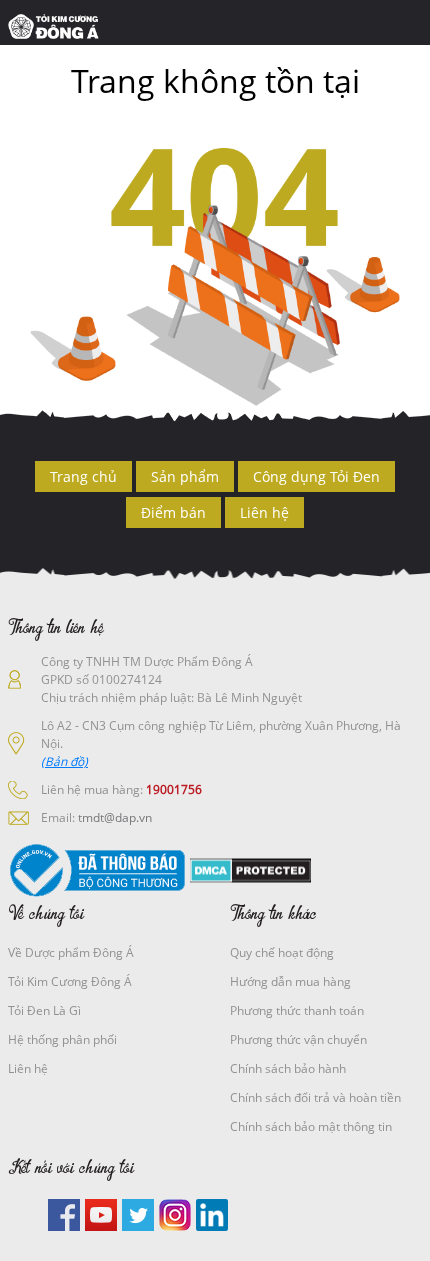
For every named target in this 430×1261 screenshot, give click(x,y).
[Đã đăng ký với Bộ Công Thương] (97, 869)
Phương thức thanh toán (297, 1010)
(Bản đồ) (64, 761)
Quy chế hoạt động (282, 952)
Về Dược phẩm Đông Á (71, 952)
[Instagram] (175, 1213)
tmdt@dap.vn (115, 817)
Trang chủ (83, 476)
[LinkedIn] (212, 1213)
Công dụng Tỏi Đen (316, 476)
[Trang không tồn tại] (58, 25)
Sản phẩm (185, 476)
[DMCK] (250, 869)
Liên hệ (264, 512)
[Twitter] (138, 1213)
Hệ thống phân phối (62, 1039)
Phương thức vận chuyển (298, 1039)
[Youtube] (101, 1213)
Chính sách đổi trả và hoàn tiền (315, 1097)
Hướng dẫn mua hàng (290, 981)
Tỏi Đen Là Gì (44, 1010)
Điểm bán (173, 512)
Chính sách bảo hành (288, 1068)
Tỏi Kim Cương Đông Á (70, 981)
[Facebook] (64, 1213)
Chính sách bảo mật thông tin (311, 1126)
